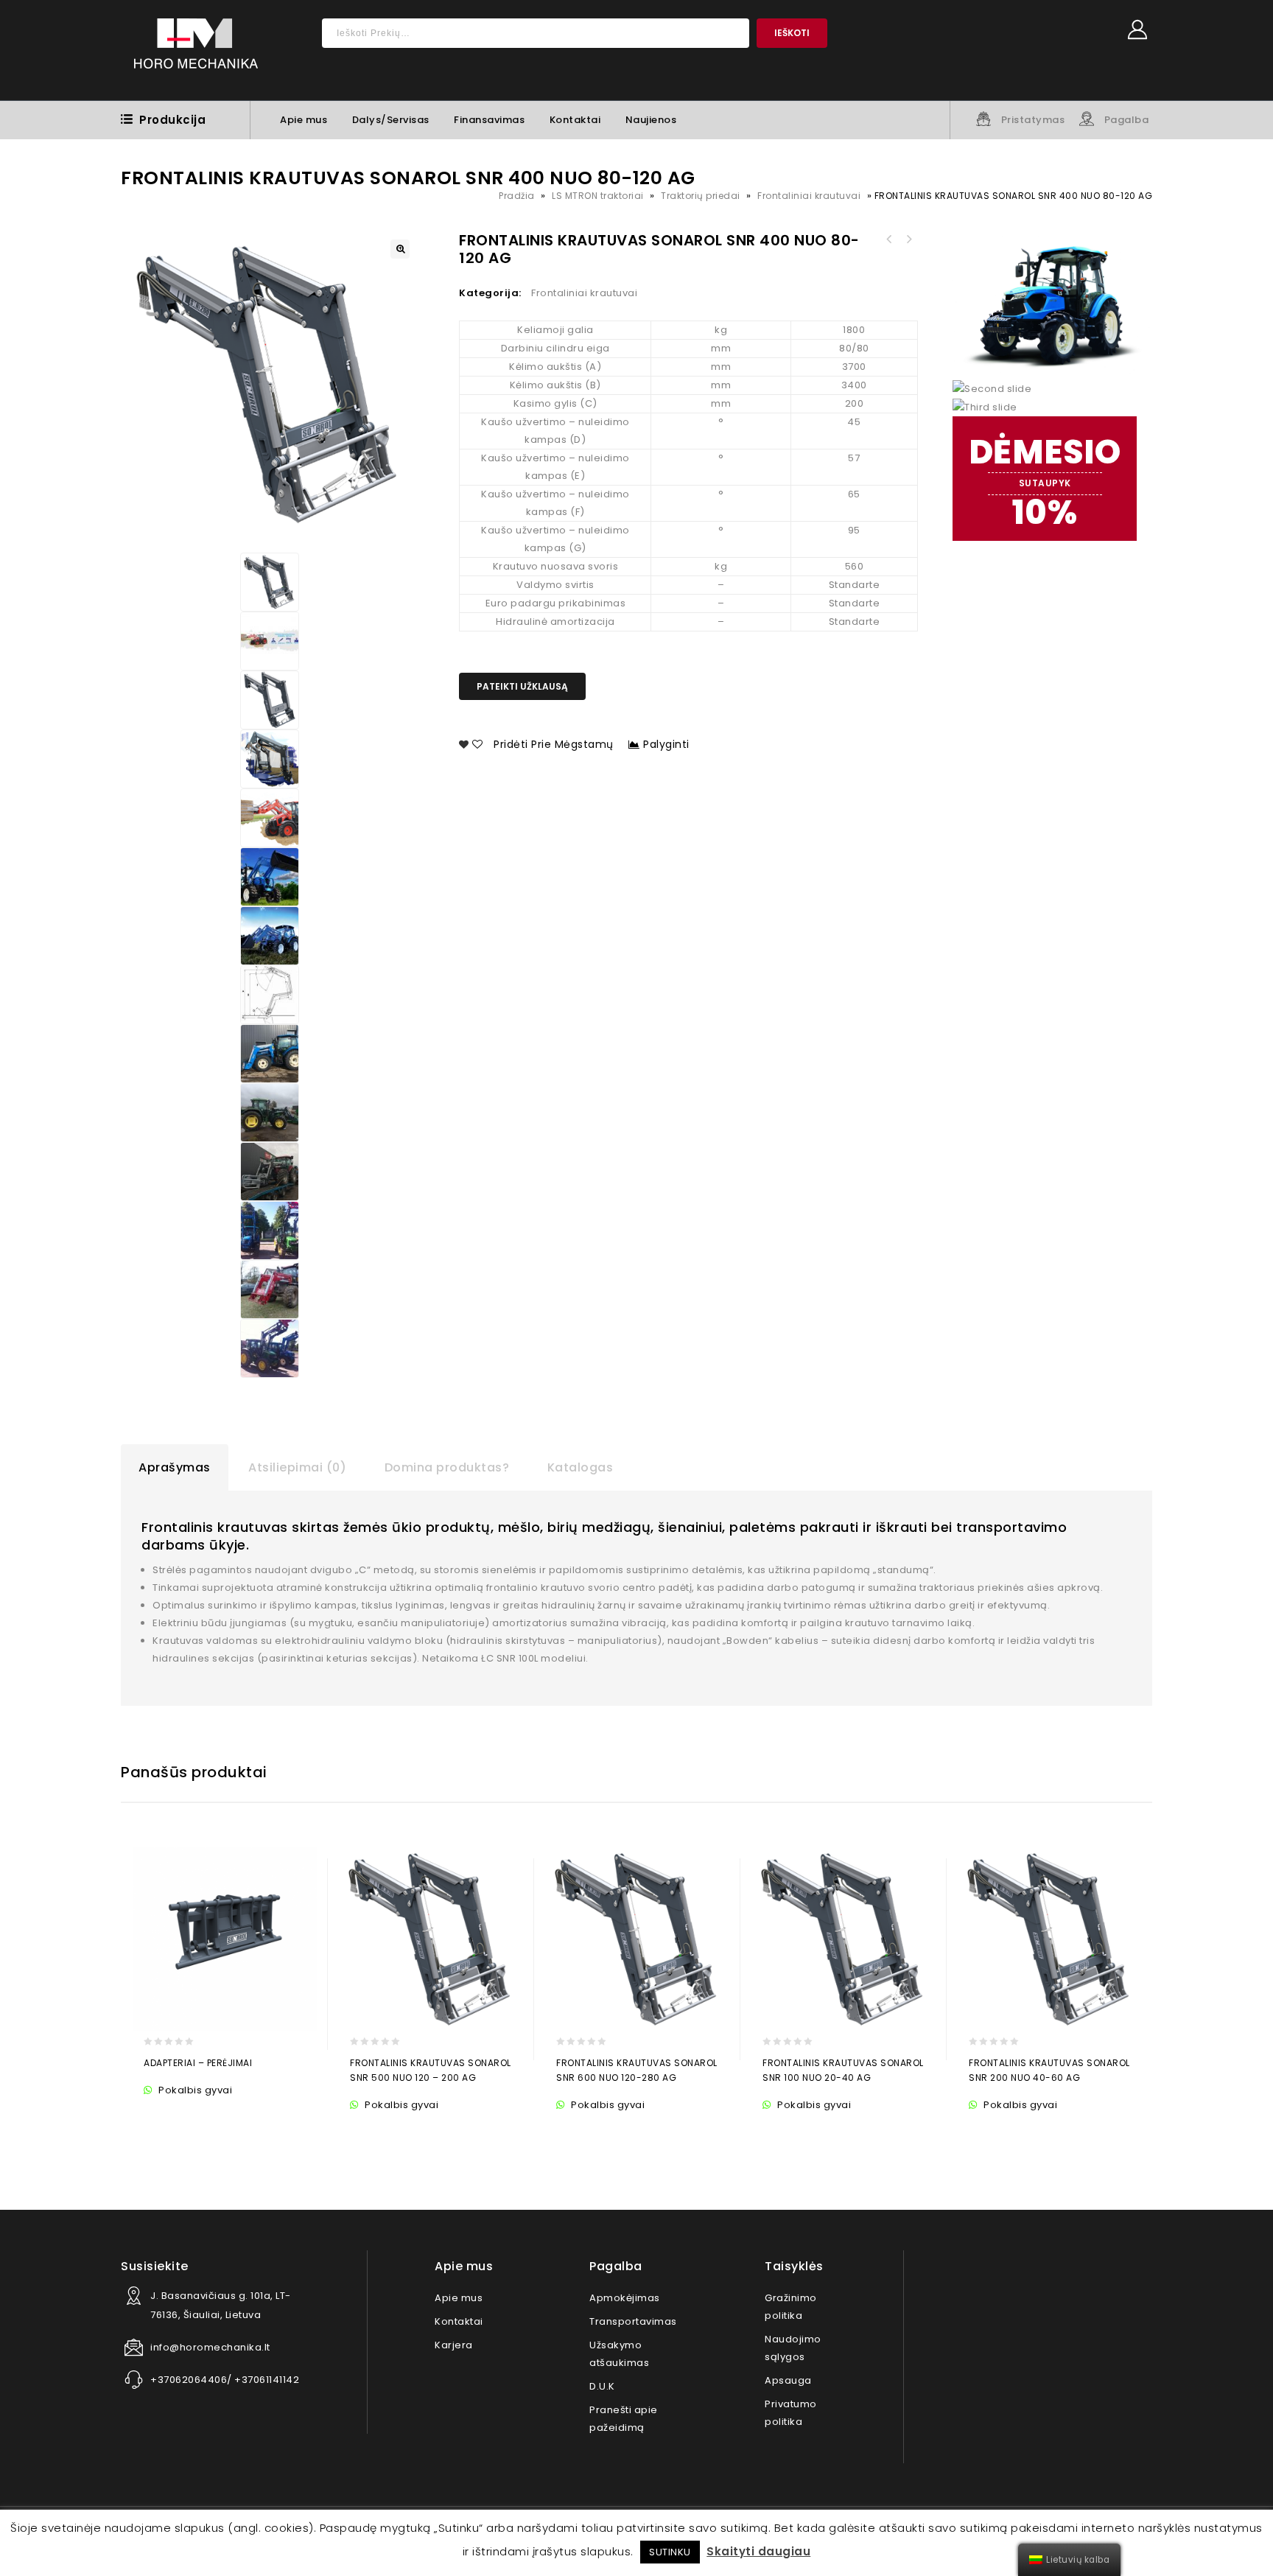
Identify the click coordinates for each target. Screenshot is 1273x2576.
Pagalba (1127, 120)
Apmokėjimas (625, 2298)
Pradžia (517, 196)
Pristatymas (1033, 120)
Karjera (454, 2345)
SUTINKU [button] (670, 2552)
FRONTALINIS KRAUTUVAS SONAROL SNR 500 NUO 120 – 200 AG (889, 239)
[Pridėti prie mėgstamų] (187, 2112)
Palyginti (666, 744)
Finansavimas (489, 120)
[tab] (175, 1468)
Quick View (215, 2112)
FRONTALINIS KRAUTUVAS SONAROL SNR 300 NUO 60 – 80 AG (908, 239)
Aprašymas (175, 1467)
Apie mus (304, 120)
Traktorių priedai (701, 196)
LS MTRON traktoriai (598, 196)
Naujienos (651, 120)
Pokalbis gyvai (194, 2090)
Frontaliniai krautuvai (809, 196)
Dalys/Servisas (391, 120)
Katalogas (581, 1467)
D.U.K (602, 2386)
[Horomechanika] (196, 50)
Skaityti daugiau (758, 2551)
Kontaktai (575, 120)
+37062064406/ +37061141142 (225, 2380)
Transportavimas (633, 2321)
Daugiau (158, 2112)
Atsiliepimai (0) (297, 1467)
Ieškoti (792, 33)
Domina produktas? (447, 1467)
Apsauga (788, 2380)
